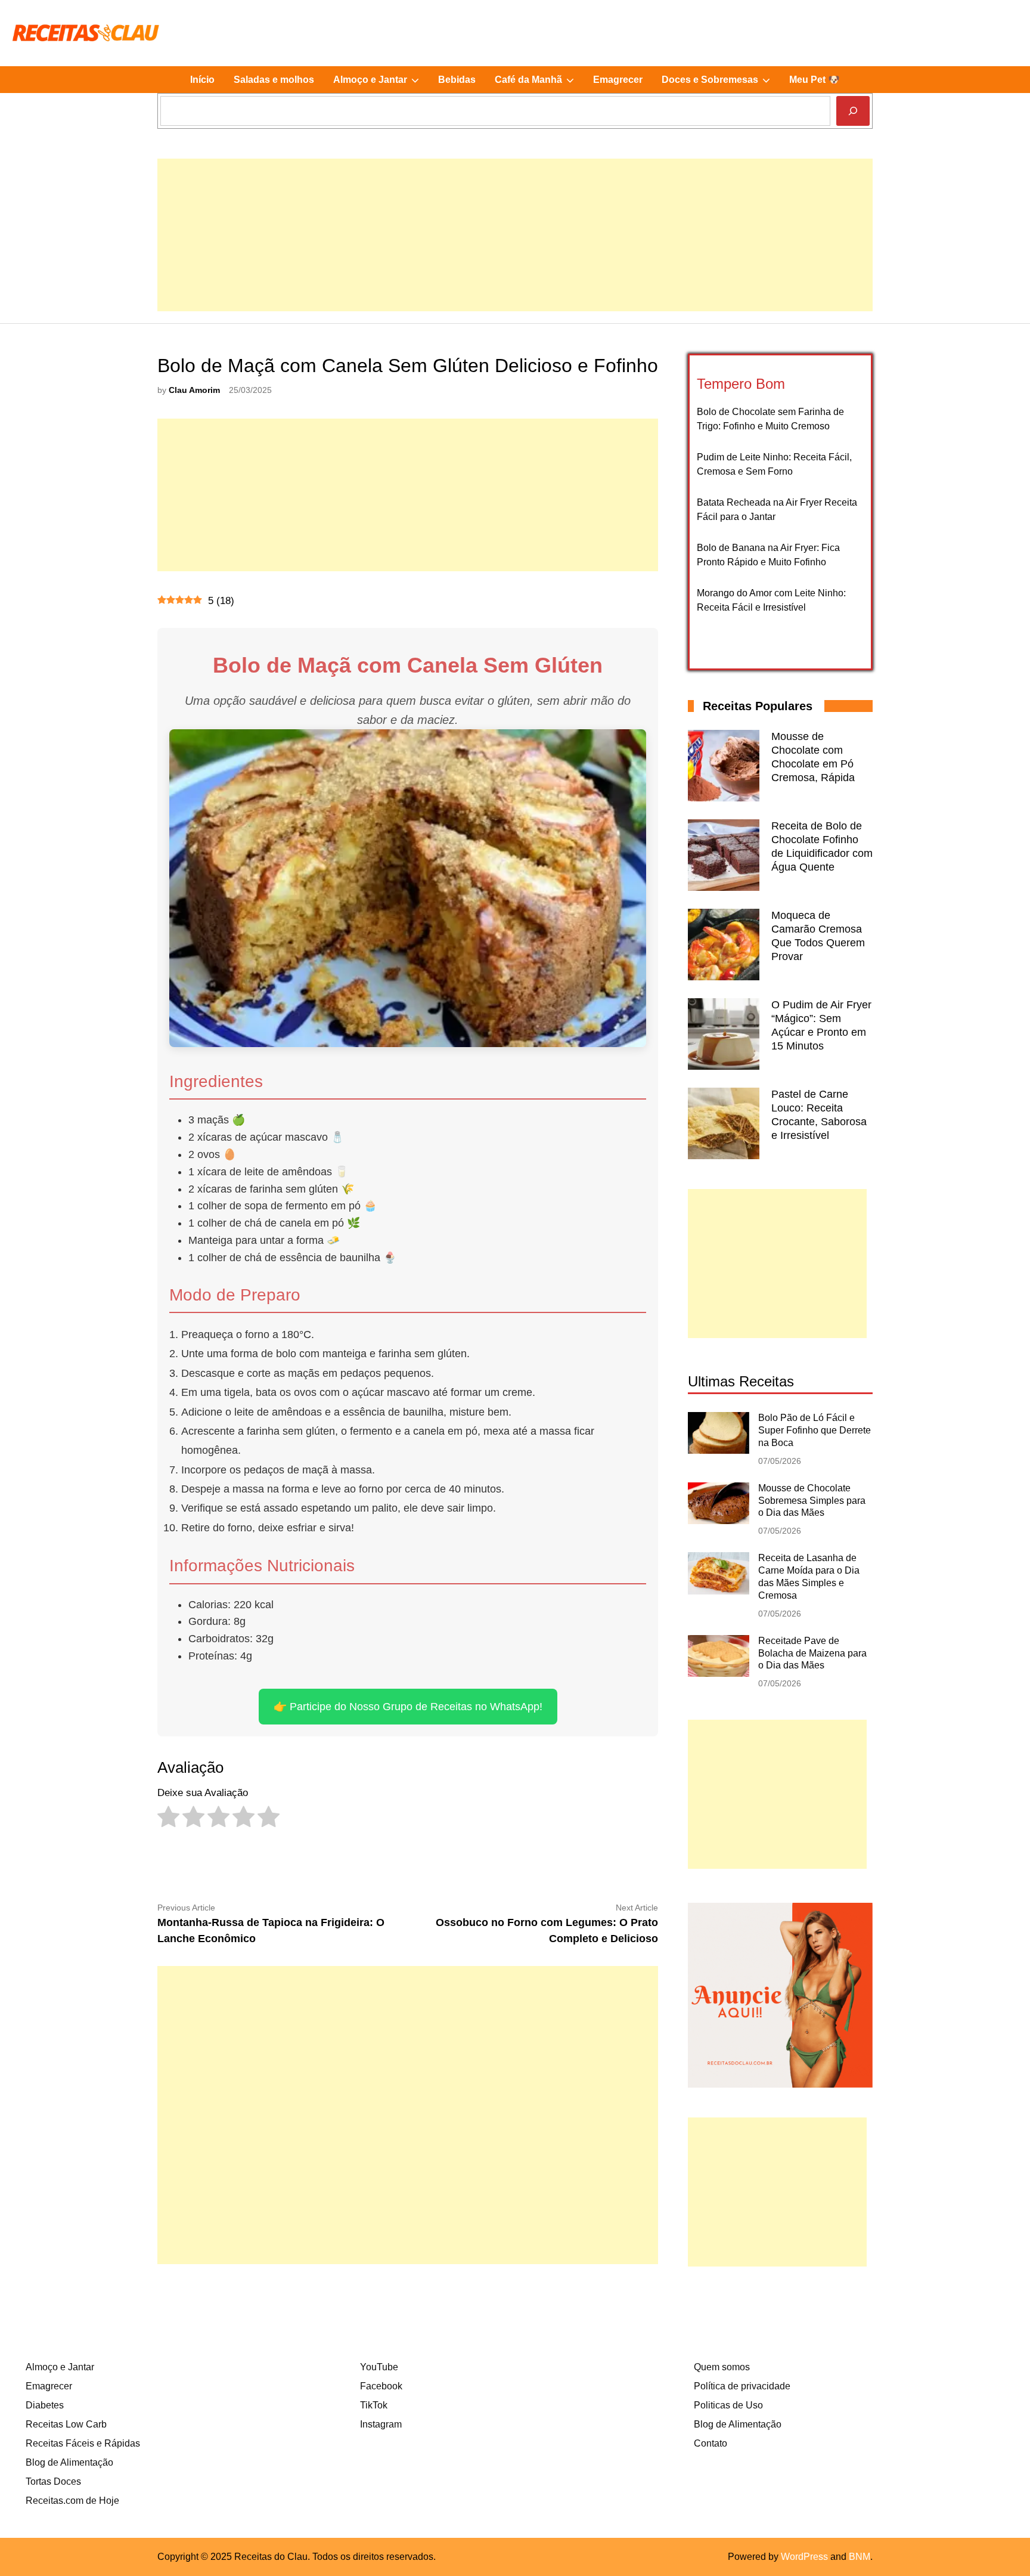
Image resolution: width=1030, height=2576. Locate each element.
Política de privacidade (742, 2386)
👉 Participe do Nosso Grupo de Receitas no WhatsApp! (408, 1707)
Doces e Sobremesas (721, 83)
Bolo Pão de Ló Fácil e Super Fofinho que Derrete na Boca (815, 1430)
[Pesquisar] (853, 111)
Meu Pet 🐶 (815, 80)
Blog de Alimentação (69, 2462)
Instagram (381, 2424)
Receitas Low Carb (66, 2424)
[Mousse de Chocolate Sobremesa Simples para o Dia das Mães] (719, 1521)
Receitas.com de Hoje (72, 2501)
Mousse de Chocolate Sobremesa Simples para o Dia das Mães (812, 1501)
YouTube (379, 2367)
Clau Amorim (194, 390)
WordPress (804, 2557)
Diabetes (45, 2405)
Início (202, 80)
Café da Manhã (539, 83)
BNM (860, 2557)
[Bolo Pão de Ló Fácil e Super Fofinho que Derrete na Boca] (719, 1450)
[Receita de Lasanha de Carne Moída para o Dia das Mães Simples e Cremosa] (719, 1591)
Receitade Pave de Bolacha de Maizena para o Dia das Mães (812, 1653)
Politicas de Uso (728, 2405)
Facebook (381, 2386)
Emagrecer (618, 80)
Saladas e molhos (274, 80)
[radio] (168, 1820)
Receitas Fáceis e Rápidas (83, 2443)
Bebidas (457, 80)
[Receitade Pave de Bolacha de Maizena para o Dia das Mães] (719, 1674)
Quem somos (722, 2367)
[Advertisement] (515, 242)
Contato (711, 2443)
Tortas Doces (53, 2481)
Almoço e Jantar (381, 83)
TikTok (374, 2405)
